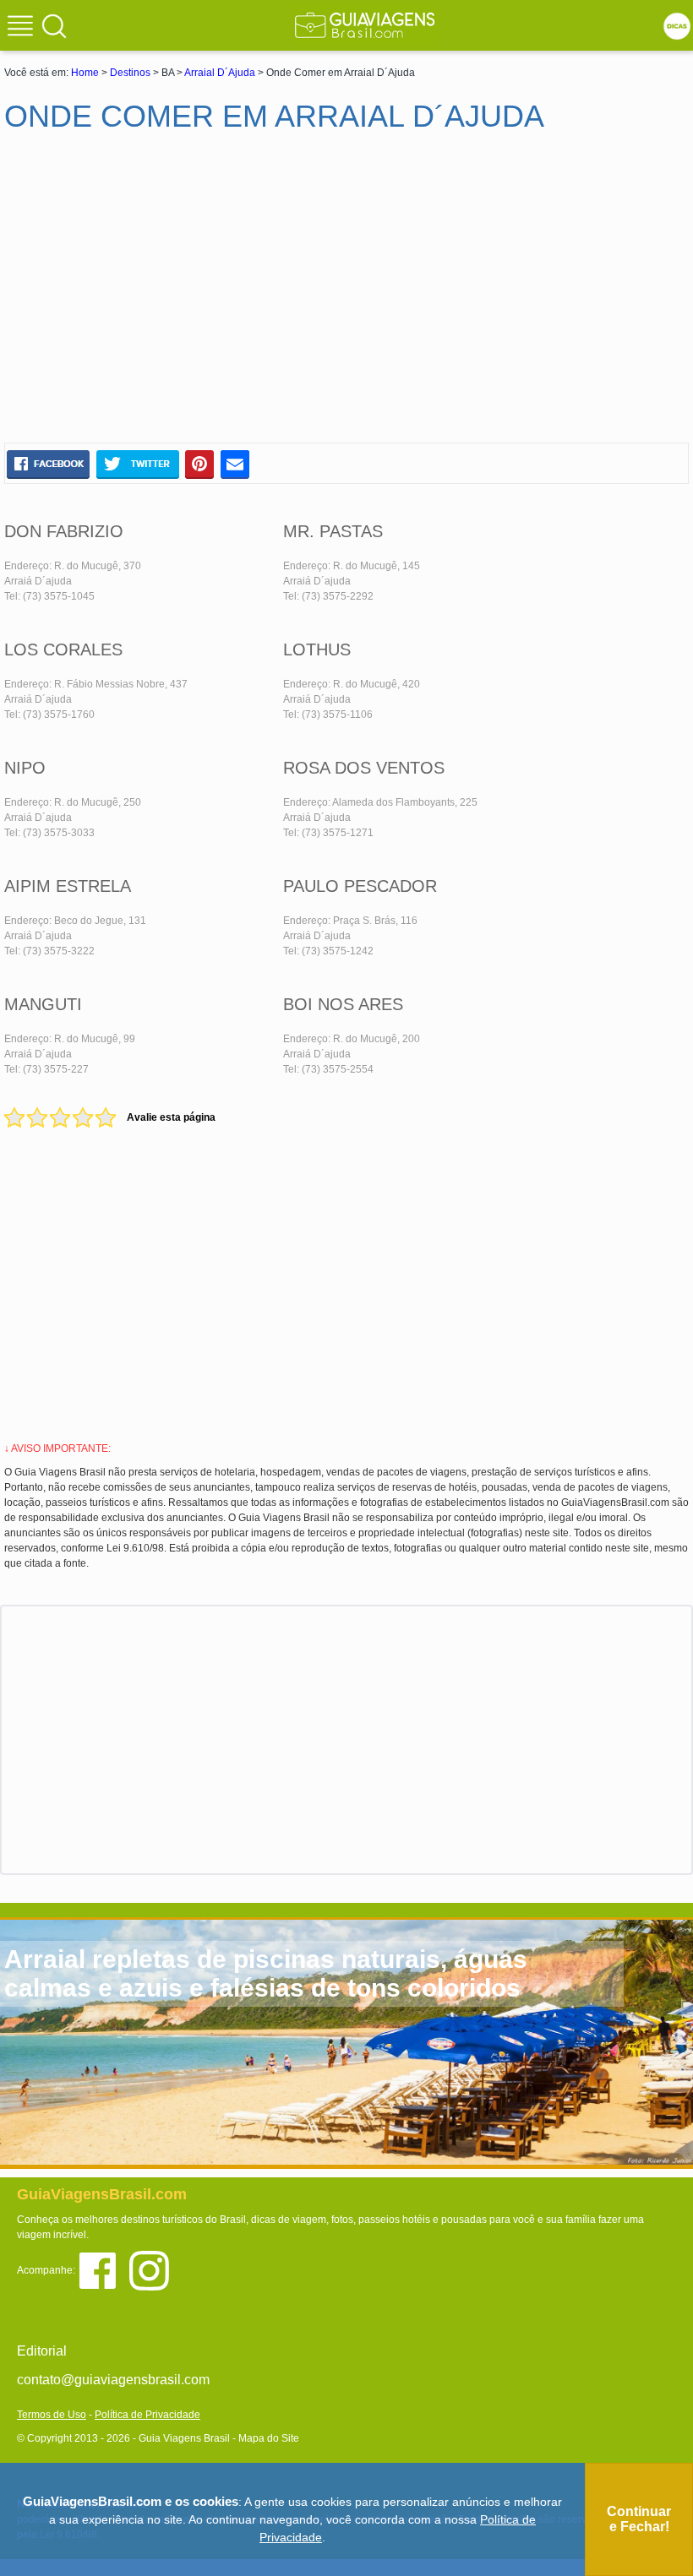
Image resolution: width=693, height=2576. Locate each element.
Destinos (130, 73)
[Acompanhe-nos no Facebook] (104, 2270)
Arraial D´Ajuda (220, 73)
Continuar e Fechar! (639, 2519)
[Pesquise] (54, 25)
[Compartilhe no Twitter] (137, 464)
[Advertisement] (167, 295)
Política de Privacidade (147, 2415)
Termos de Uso (52, 2415)
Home (85, 73)
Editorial (42, 2351)
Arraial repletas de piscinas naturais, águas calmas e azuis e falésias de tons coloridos (266, 1973)
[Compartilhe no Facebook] (48, 464)
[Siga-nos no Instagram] (153, 2270)
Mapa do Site (269, 2438)
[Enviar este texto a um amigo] (235, 464)
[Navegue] (23, 28)
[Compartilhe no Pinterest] (200, 464)
